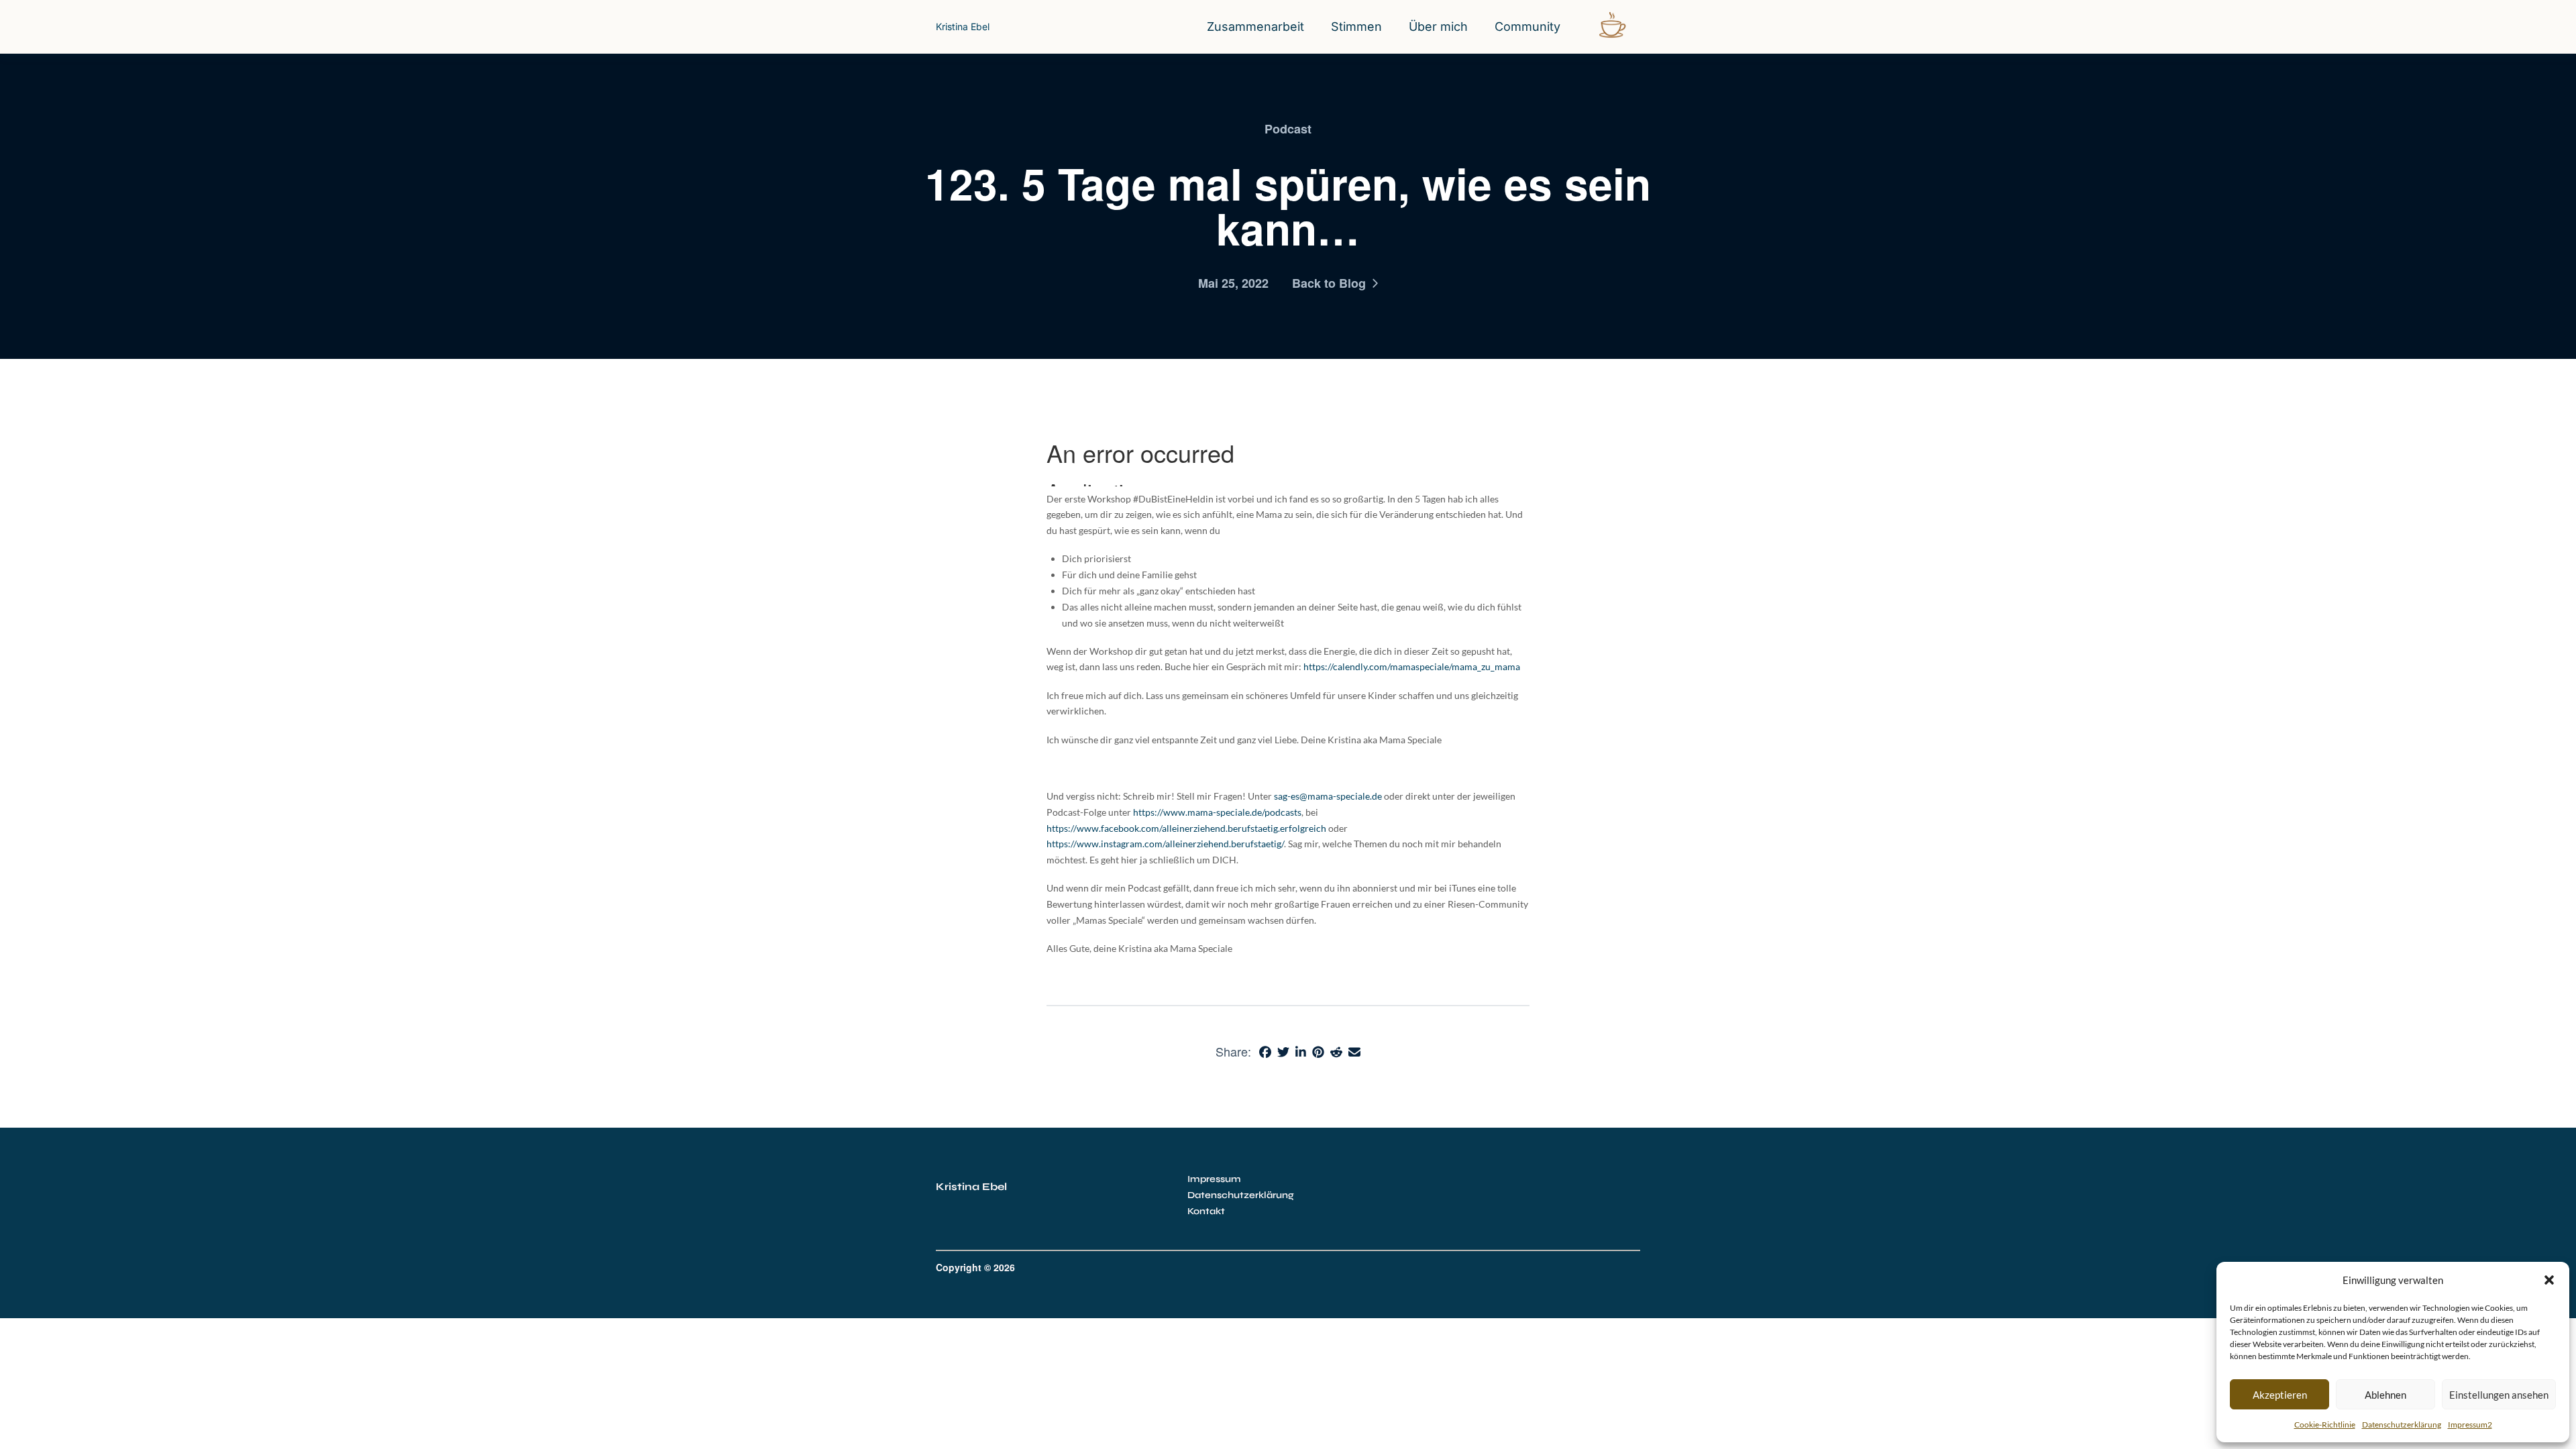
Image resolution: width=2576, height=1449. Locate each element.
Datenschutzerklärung (2402, 1425)
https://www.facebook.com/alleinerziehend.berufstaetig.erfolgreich (1186, 828)
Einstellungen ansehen (2499, 1395)
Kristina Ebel (963, 26)
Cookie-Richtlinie (2325, 1425)
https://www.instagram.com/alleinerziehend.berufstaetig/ (1165, 844)
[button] (2549, 1280)
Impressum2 (2470, 1425)
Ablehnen (2385, 1395)
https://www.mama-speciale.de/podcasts (1217, 812)
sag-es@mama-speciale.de (1328, 796)
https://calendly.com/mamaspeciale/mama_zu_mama (1412, 666)
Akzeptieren (2280, 1395)
